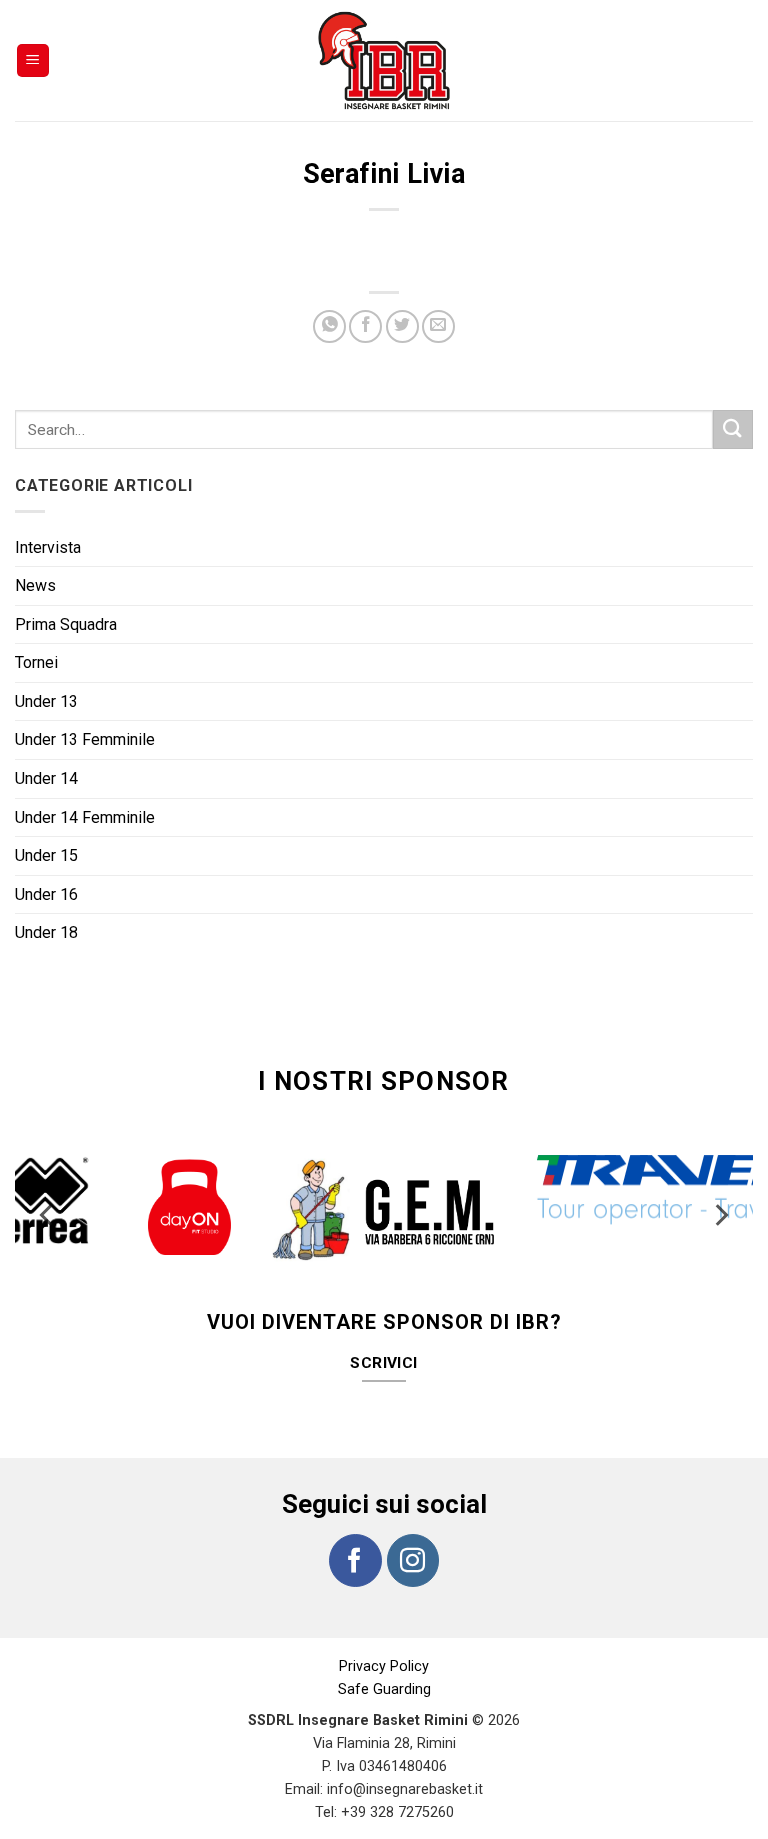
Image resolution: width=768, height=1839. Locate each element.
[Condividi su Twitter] (402, 326)
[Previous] (48, 1215)
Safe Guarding (384, 1689)
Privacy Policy (384, 1666)
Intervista (48, 547)
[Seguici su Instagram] (413, 1560)
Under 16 (46, 894)
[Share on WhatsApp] (329, 326)
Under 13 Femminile (85, 739)
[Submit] (733, 429)
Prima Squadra (66, 624)
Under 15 (46, 855)
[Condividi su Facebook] (365, 326)
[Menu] (33, 60)
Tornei (36, 662)
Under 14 (46, 778)
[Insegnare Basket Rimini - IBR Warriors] (384, 60)
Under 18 (46, 932)
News (35, 585)
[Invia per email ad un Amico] (438, 326)
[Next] (720, 1215)
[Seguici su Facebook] (355, 1560)
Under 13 (46, 701)
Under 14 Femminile (85, 817)
